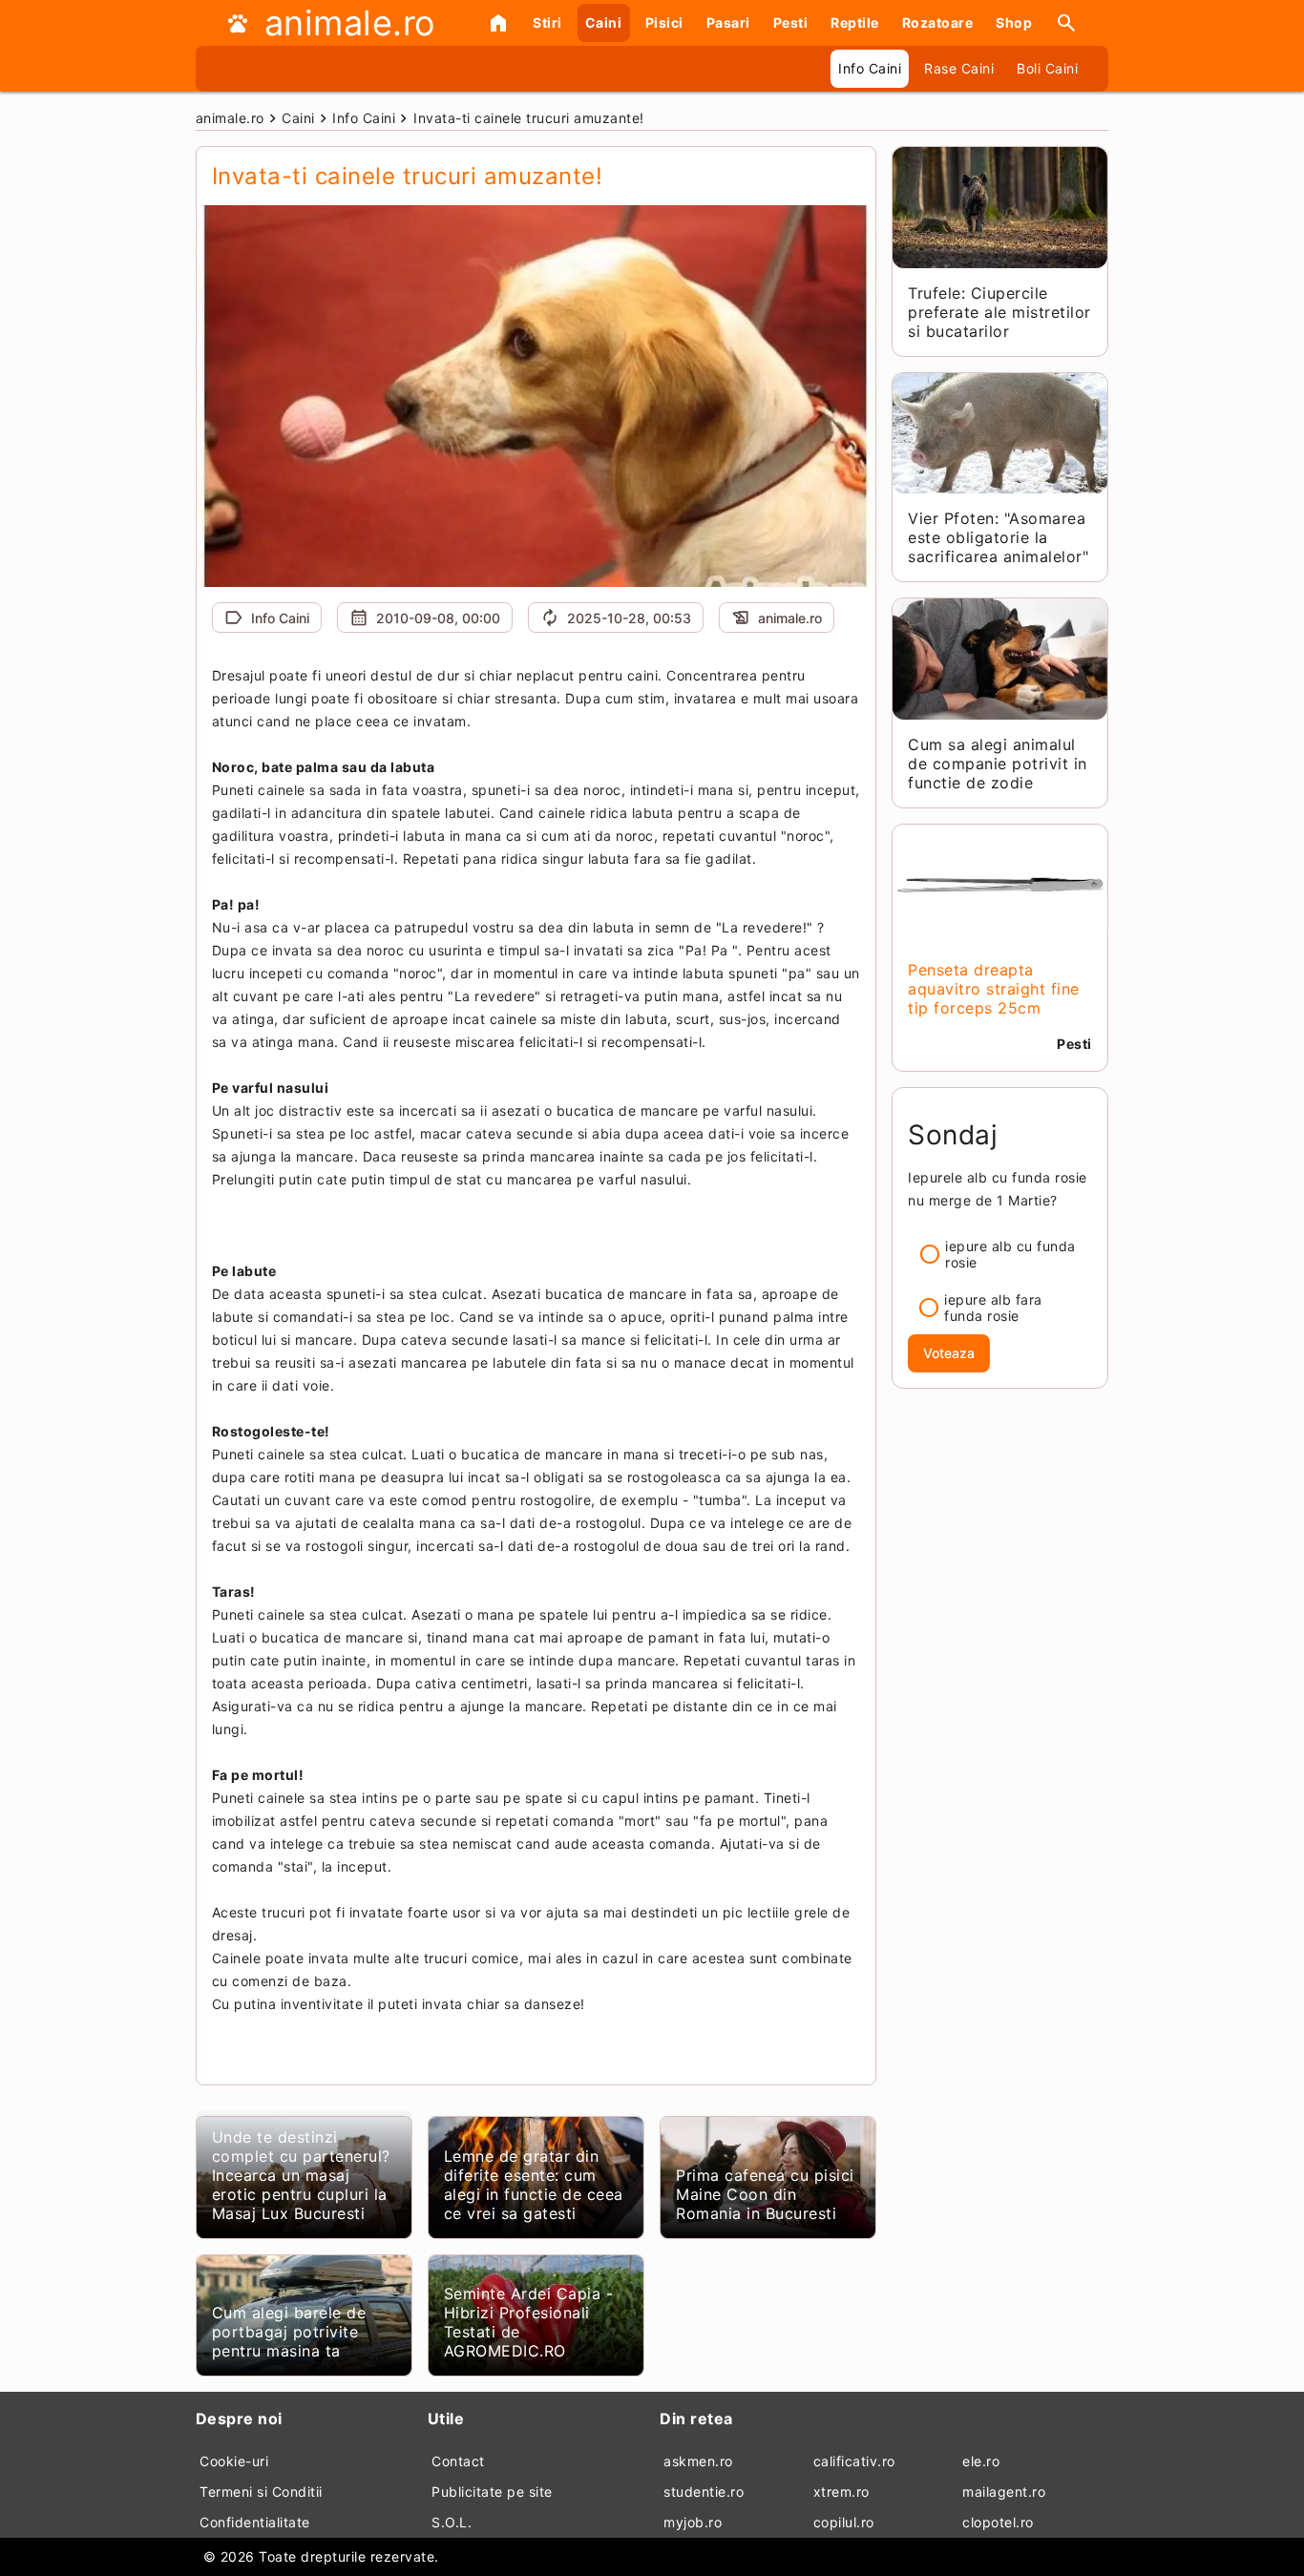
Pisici (664, 22)
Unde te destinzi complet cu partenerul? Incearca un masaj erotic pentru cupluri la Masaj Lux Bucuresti (301, 2175)
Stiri (547, 22)
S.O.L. (452, 2522)
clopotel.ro (998, 2522)
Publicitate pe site (492, 2492)
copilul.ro (844, 2522)
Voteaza (949, 1353)
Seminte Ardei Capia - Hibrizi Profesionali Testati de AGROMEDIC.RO (529, 2322)
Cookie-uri (234, 2461)
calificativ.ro (854, 2461)
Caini (604, 22)
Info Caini (870, 68)
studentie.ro (704, 2492)
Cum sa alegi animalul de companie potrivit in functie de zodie (998, 764)
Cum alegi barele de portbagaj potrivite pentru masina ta (289, 2332)
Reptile (855, 22)
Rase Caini (959, 68)
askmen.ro (698, 2461)
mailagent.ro (1004, 2492)
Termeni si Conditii (261, 2492)
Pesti (791, 22)
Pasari (728, 22)
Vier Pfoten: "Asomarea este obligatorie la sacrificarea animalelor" (998, 537)
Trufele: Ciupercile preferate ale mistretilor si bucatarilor (999, 312)
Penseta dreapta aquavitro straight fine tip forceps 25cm (994, 989)
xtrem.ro (841, 2492)
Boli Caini (1047, 68)
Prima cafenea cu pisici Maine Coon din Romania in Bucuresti (765, 2194)
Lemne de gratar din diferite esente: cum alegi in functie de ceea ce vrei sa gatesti (534, 2185)
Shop (1014, 22)
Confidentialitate (255, 2522)
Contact (458, 2461)
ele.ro (981, 2461)
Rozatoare (938, 22)
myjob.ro (693, 2522)
